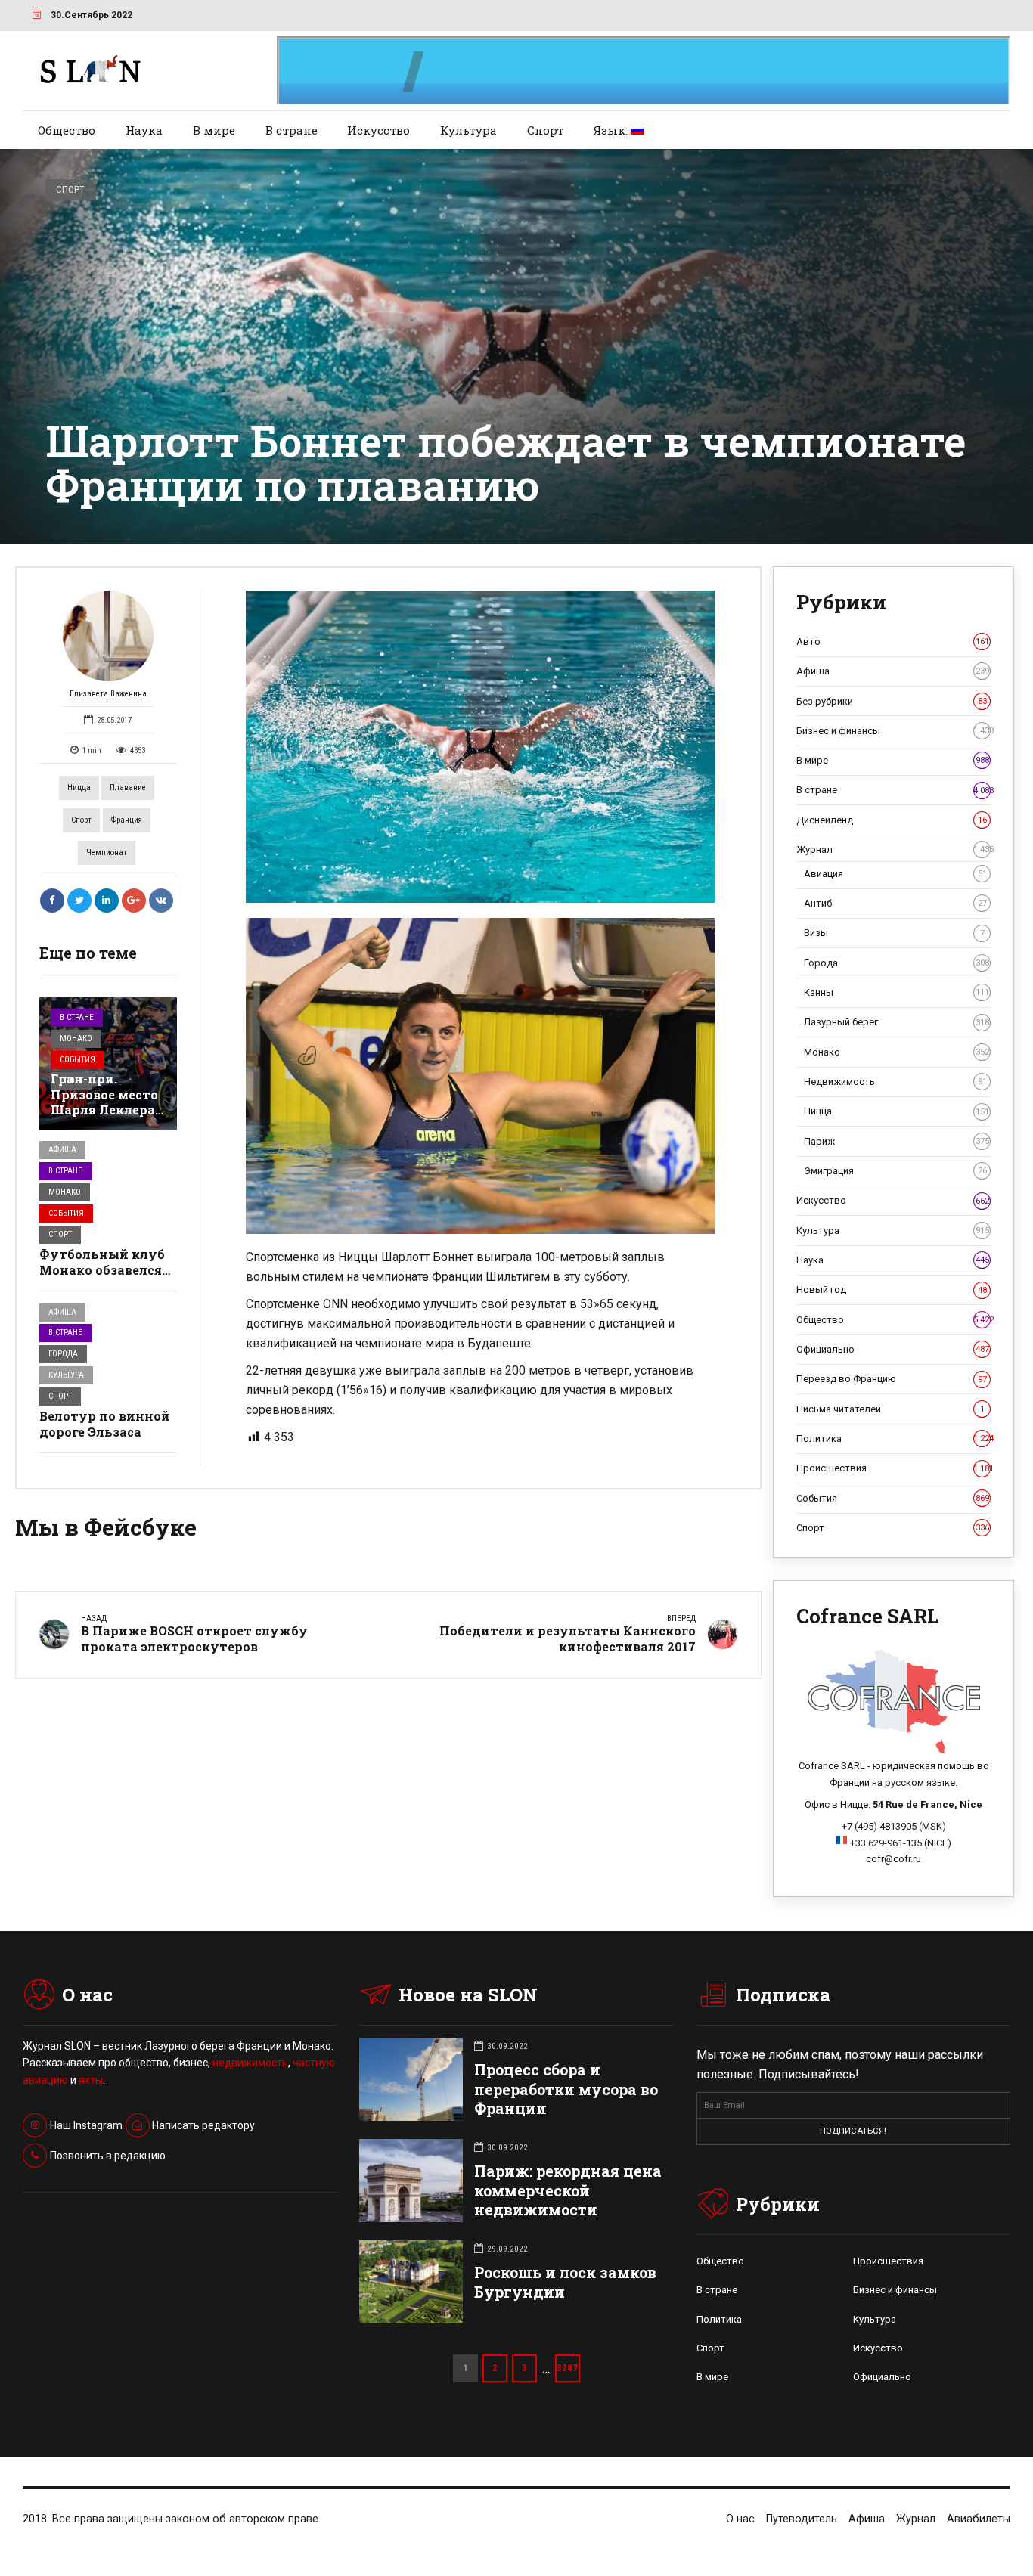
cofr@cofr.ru (893, 1859)
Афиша (62, 1150)
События (78, 1060)
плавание (128, 787)
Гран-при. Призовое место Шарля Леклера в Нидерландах (104, 1102)
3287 (567, 2368)
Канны (897, 992)
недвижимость (250, 2063)
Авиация (895, 874)
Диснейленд (892, 820)
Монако (76, 1038)
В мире (214, 130)
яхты (91, 2080)
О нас (740, 2519)
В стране (292, 130)
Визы (894, 933)
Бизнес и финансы (893, 731)
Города (63, 1354)
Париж (897, 1141)
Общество (67, 130)
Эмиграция (895, 1171)
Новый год (892, 1290)
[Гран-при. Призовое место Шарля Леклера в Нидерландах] (108, 1063)
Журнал (893, 849)
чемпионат (107, 852)
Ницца (79, 787)
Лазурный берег (897, 1022)
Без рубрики (892, 701)
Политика (893, 1438)
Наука (144, 130)
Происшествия (893, 1468)
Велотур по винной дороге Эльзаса (105, 1424)
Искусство (378, 130)
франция (127, 820)
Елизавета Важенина (108, 694)
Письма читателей (890, 1409)
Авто (893, 642)
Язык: (612, 130)
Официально (893, 1349)
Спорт (545, 130)
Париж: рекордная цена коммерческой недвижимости (568, 2190)
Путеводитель (802, 2519)
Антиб (895, 903)
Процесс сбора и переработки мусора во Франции (566, 2089)
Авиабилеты (979, 2519)
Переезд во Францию (892, 1379)
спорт (81, 820)
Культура (468, 130)
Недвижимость (895, 1082)
